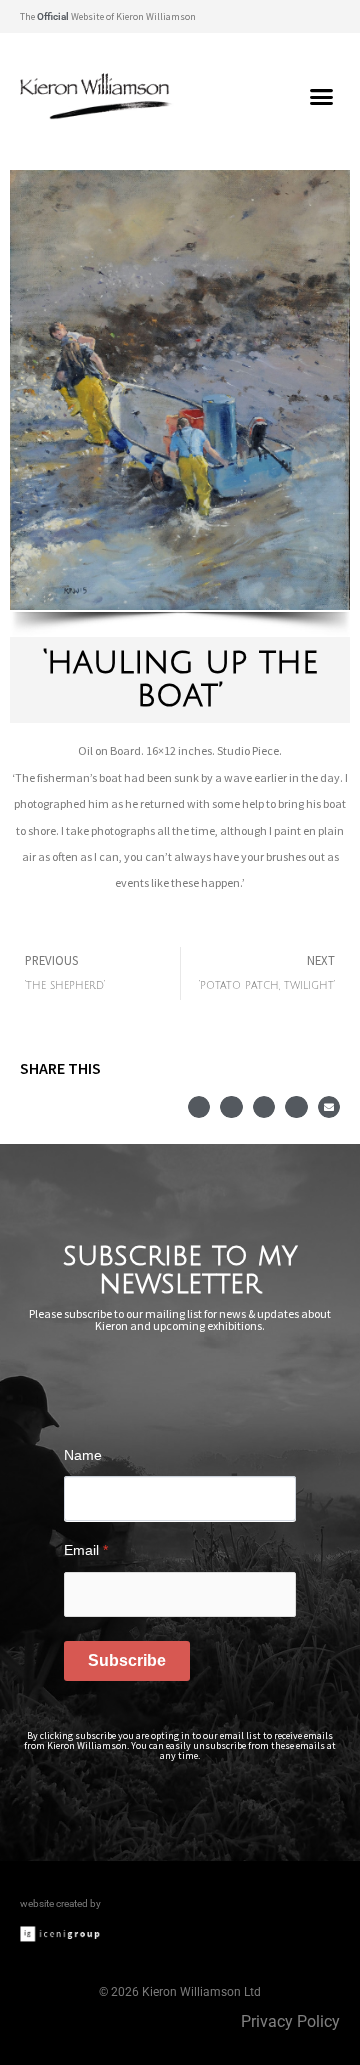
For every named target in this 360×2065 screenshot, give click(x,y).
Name (83, 1455)
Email (86, 1550)
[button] (324, 16)
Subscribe (127, 1660)
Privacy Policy (290, 2021)
